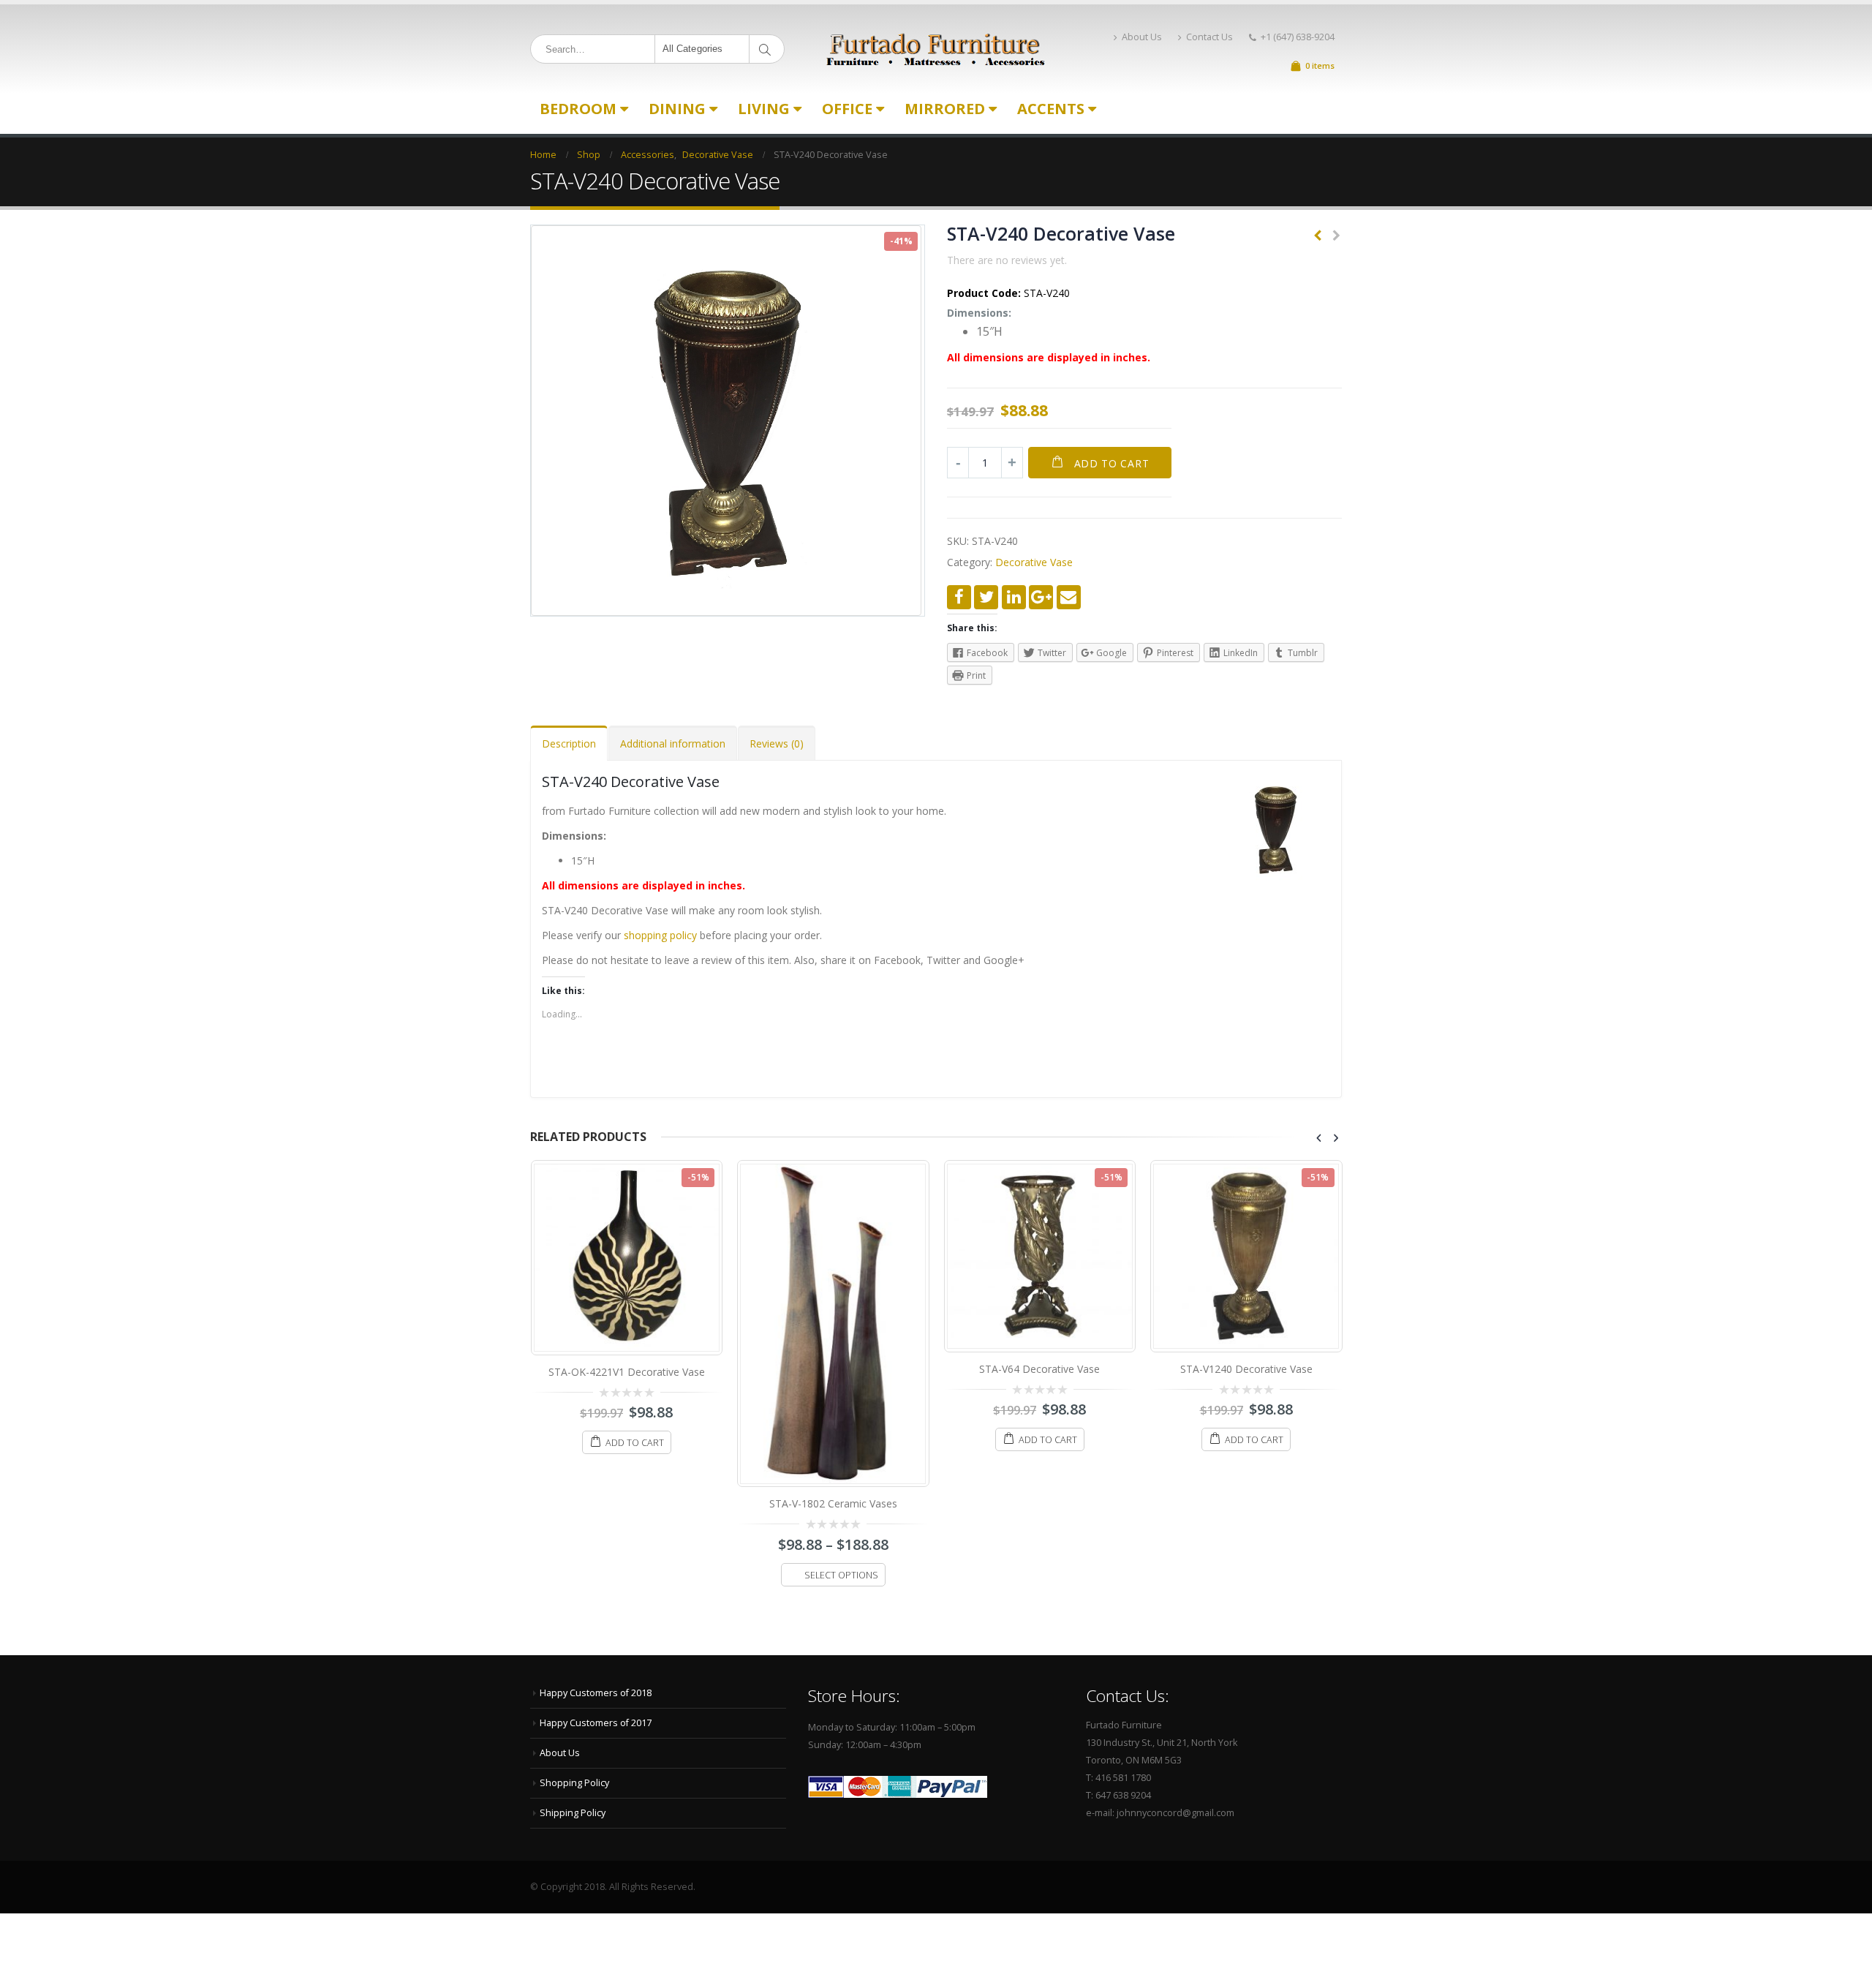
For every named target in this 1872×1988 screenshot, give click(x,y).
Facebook (959, 597)
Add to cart (1112, 463)
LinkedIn (1014, 597)
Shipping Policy (573, 1813)
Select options (841, 1575)
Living (764, 109)
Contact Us (1209, 37)
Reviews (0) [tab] (777, 743)
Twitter (986, 597)
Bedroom (578, 109)
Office (847, 109)
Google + (1041, 597)
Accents (1051, 109)
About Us (1142, 37)
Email (1069, 597)
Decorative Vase (1034, 562)
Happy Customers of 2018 (596, 1693)
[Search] (767, 49)
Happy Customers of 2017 (596, 1723)
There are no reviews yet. (1007, 260)
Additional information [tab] (673, 743)
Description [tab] (569, 743)
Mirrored (945, 109)
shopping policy (660, 935)
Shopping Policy (574, 1783)
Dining (677, 109)
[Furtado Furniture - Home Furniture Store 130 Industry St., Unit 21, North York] (936, 49)
